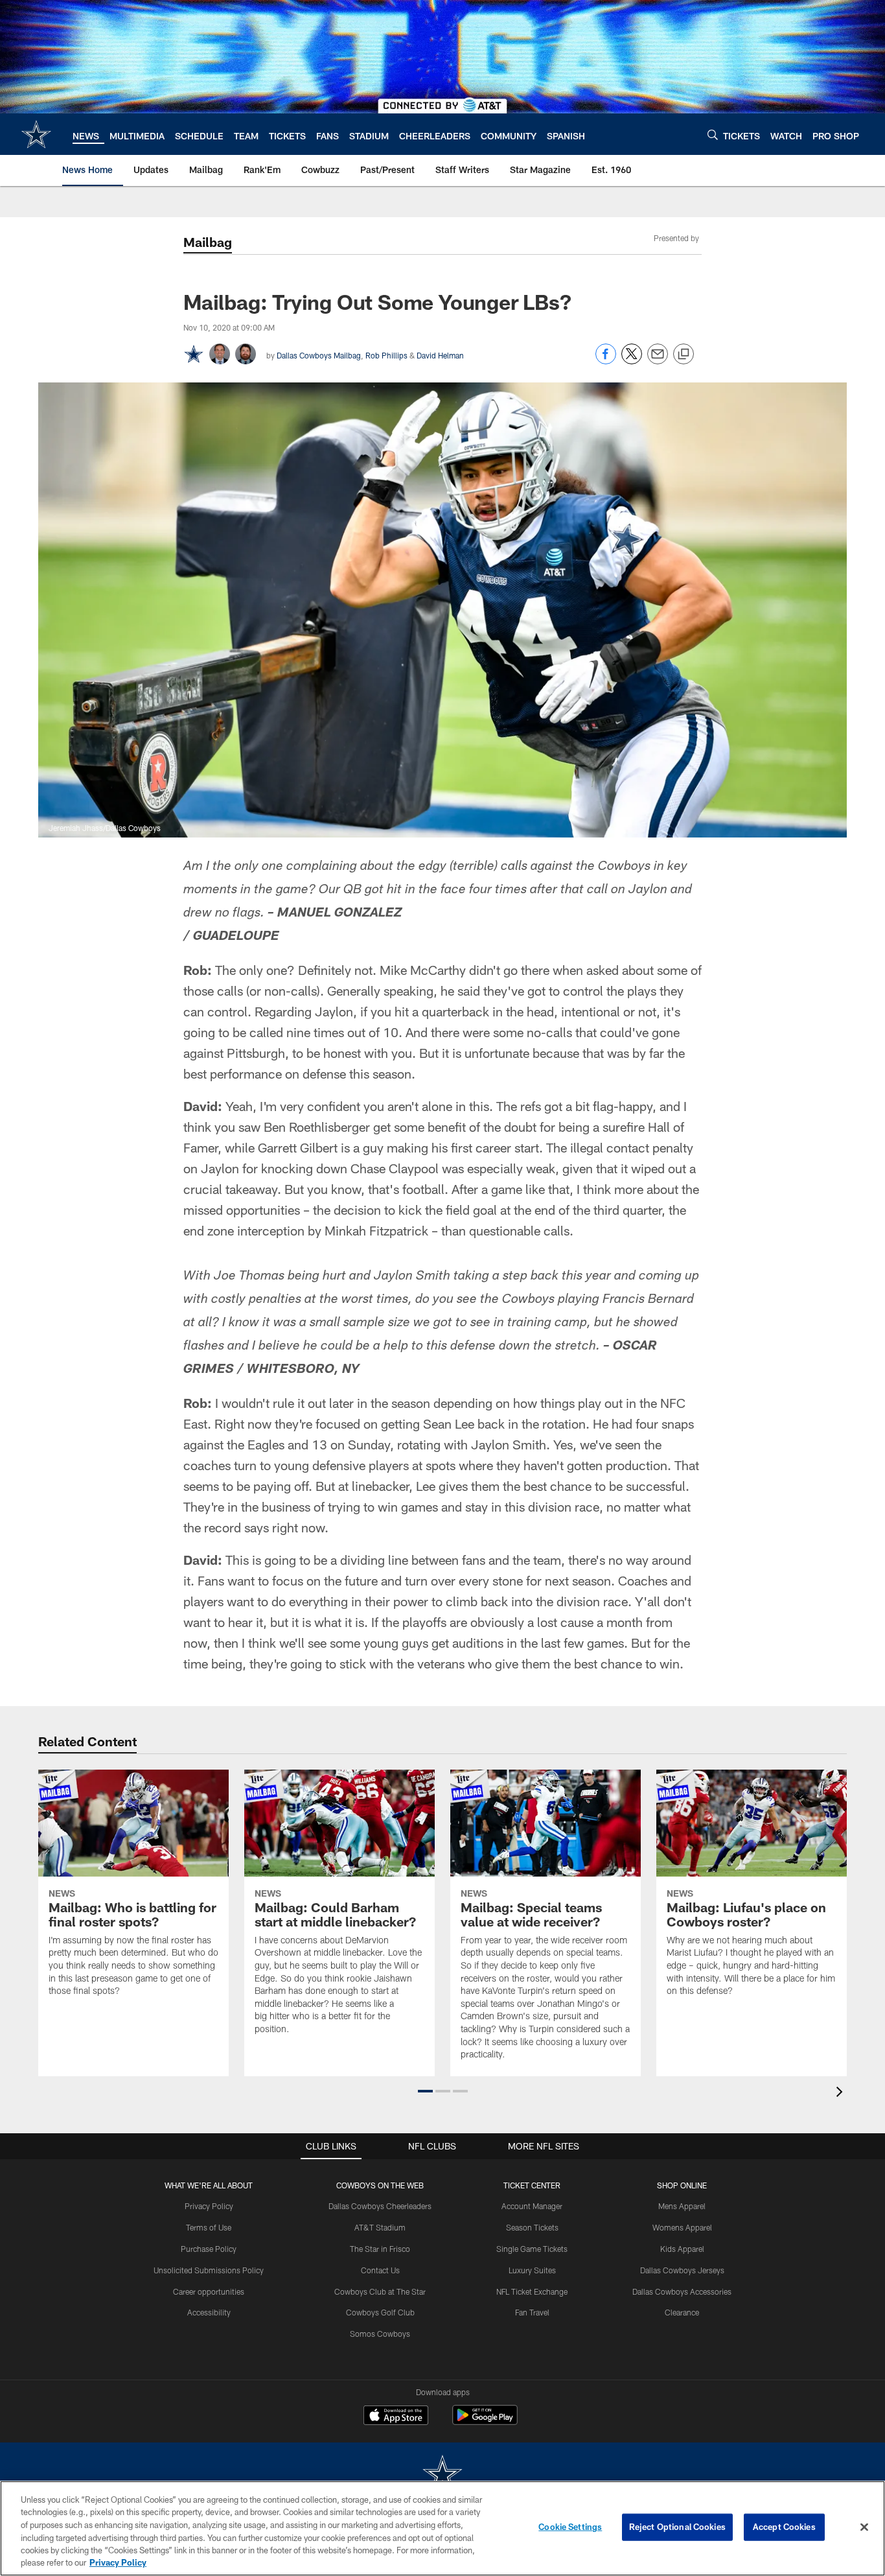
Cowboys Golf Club (380, 2312)
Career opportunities (209, 2291)
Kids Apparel (682, 2249)
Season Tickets (532, 2227)
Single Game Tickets (532, 2249)
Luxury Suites (532, 2270)
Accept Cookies (784, 2527)
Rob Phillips (386, 355)
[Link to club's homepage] (36, 134)
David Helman (440, 355)
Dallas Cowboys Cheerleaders (380, 2206)
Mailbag (208, 242)
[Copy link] (684, 355)
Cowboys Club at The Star (380, 2291)
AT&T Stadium (380, 2227)
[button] (425, 2091)
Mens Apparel (682, 2206)
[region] (442, 2528)
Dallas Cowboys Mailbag (319, 355)
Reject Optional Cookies (677, 2527)
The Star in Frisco (380, 2249)
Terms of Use (209, 2227)
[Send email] (658, 361)
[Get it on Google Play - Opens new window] (485, 2421)
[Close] (864, 2527)
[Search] (713, 135)
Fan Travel (532, 2312)
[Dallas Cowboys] (442, 2475)
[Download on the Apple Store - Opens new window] (396, 2417)
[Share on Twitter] (632, 361)
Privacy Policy (209, 2206)
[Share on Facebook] (606, 361)
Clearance (682, 2312)
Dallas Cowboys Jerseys (682, 2270)
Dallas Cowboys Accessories (682, 2291)
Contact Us (380, 2270)
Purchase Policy (209, 2249)
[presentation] (842, 2093)
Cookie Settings (570, 2527)
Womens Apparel (682, 2227)
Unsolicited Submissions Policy (209, 2270)
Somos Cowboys (380, 2334)
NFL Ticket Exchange (532, 2291)
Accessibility (209, 2312)
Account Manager (532, 2206)
